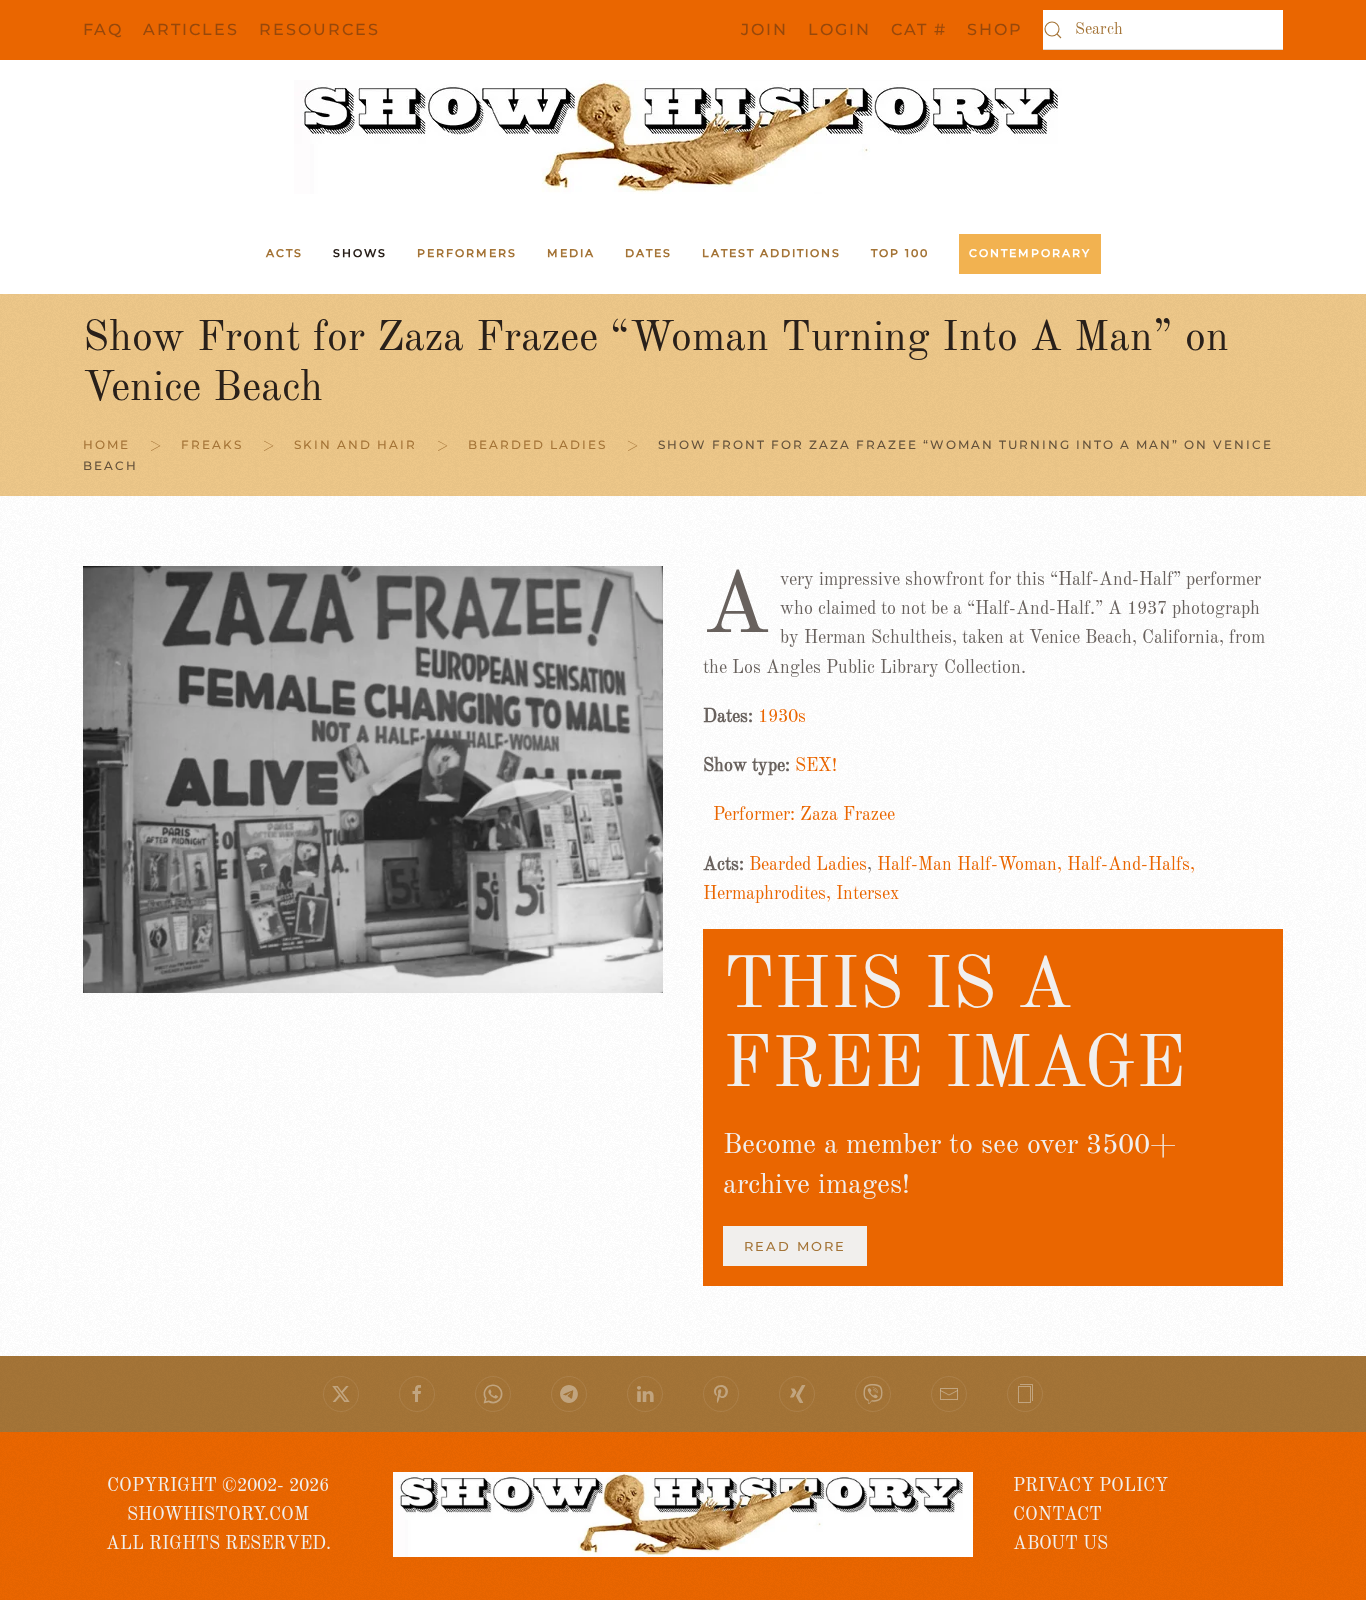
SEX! (816, 766)
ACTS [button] (284, 253)
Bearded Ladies (808, 865)
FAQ (103, 29)
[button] (1025, 1394)
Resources (319, 29)
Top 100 (900, 253)
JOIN (764, 29)
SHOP (995, 29)
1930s (782, 717)
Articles (191, 29)
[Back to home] (683, 137)
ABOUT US (1060, 1544)
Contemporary (1030, 253)
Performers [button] (467, 253)
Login (839, 29)
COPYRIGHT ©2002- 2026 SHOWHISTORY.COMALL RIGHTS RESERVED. (218, 1515)
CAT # (919, 29)
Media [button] (571, 253)
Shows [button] (360, 253)
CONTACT (1057, 1515)
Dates (648, 253)
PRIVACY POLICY (1090, 1486)
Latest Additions (771, 253)
